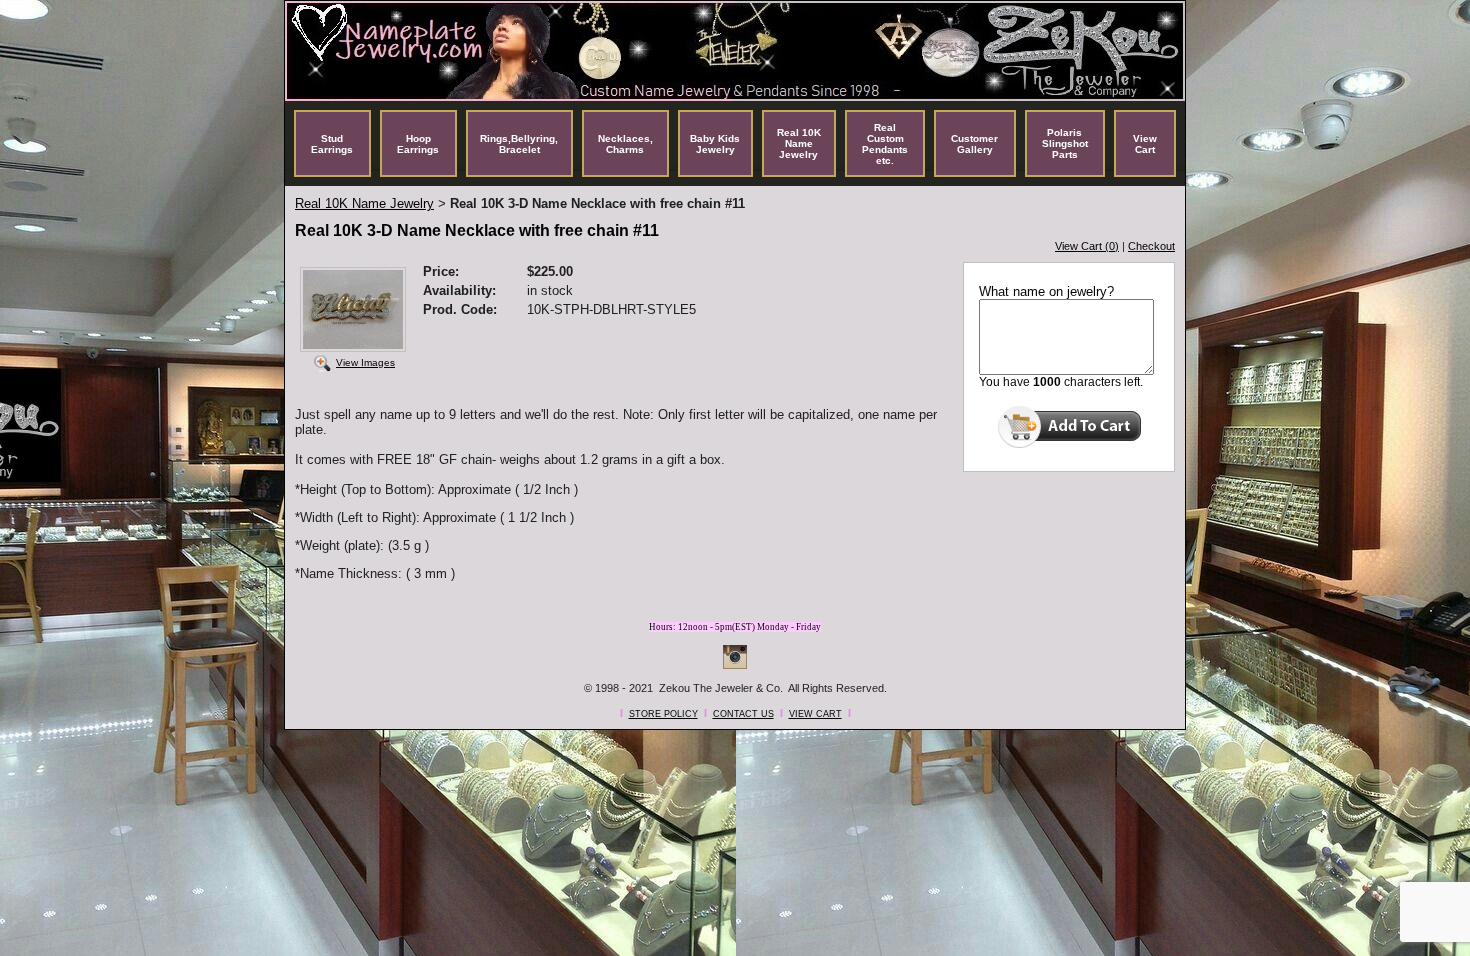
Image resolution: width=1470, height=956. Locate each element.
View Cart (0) (1087, 246)
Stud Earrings (332, 144)
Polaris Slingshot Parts (1065, 143)
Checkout (1151, 246)
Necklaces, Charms (625, 144)
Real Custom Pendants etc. (885, 144)
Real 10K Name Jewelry (799, 143)
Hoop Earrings (418, 144)
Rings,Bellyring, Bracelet (519, 144)
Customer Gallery (974, 144)
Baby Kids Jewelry (715, 144)
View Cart (1145, 144)
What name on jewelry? (1046, 291)
